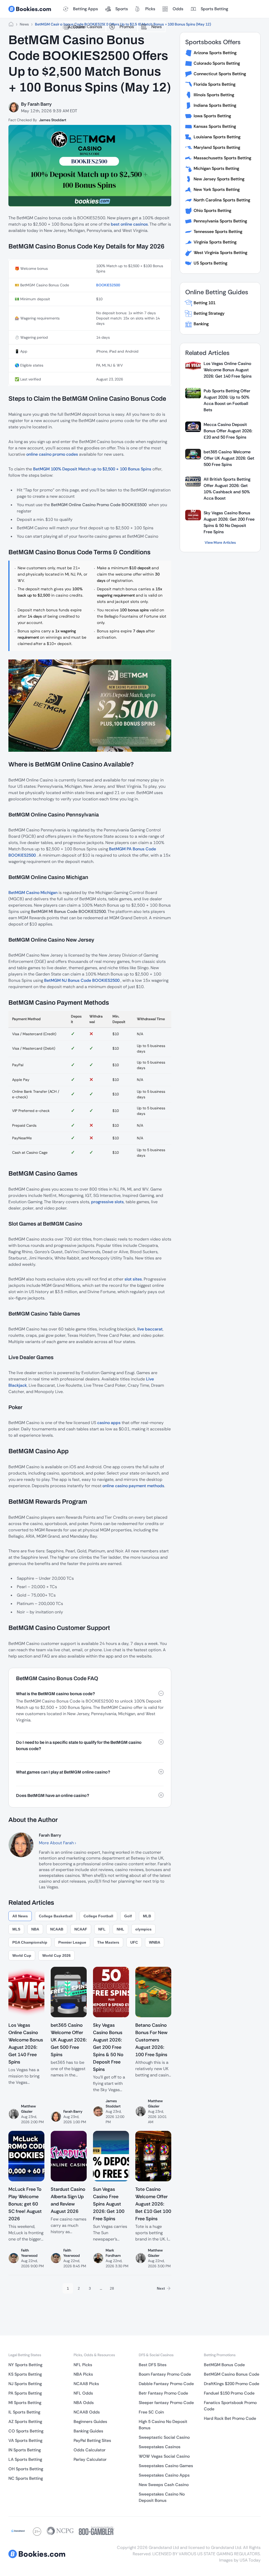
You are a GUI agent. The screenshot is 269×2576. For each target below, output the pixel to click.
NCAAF (81, 1929)
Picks (150, 9)
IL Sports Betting (24, 2412)
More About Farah (57, 1843)
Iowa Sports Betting (212, 116)
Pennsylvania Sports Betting (220, 221)
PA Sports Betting (25, 2393)
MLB (147, 1916)
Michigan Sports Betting (216, 168)
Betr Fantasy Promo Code (163, 2393)
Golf (128, 1916)
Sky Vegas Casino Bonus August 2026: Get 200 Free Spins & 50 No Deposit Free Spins (229, 522)
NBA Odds (84, 2403)
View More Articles (220, 542)
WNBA (155, 1942)
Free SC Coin (151, 2412)
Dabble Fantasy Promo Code (166, 2384)
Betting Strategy (209, 313)
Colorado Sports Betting (217, 63)
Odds (178, 9)
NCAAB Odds (87, 2412)
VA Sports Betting (25, 2440)
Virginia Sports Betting (215, 242)
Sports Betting (214, 9)
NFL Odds (83, 2393)
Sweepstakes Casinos (160, 2447)
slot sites (133, 1279)
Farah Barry (40, 104)
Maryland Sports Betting (217, 147)
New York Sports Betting (217, 189)
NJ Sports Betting (25, 2384)
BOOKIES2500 (108, 285)
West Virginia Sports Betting (220, 253)
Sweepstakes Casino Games (166, 2466)
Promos (127, 27)
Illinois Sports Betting (214, 95)
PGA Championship (30, 1942)
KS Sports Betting (25, 2374)
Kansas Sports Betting (215, 126)
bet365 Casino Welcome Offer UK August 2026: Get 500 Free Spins (229, 458)
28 (112, 2288)
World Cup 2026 (56, 1955)
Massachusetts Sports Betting (222, 158)
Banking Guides (88, 2431)
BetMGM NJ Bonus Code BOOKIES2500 (82, 980)
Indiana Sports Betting (215, 105)
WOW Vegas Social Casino (164, 2456)
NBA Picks (83, 2374)
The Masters (108, 1942)
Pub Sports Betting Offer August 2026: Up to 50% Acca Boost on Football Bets (227, 400)
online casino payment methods (133, 1486)
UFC (134, 1942)
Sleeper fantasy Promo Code (166, 2403)
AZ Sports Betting (25, 2422)
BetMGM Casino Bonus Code (232, 2374)
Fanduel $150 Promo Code (229, 2393)
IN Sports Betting (25, 2450)
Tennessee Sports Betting (218, 232)
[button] (90, 1694)
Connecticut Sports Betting (220, 74)
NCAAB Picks (86, 2384)
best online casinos (129, 224)
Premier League (72, 1942)
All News (20, 1916)
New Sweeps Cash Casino (164, 2485)
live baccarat (150, 1329)
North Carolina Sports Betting (222, 200)
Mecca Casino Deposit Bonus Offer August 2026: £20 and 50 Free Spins (228, 431)
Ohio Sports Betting (212, 210)
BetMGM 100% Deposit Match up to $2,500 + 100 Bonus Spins (92, 469)
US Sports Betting (210, 263)
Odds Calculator (90, 2450)
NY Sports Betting (25, 2365)
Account (76, 27)
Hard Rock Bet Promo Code (230, 2418)
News (157, 27)
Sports (122, 9)
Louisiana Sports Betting (217, 137)
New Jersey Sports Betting (219, 179)
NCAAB (57, 1929)
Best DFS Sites (153, 2365)
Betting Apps (86, 9)
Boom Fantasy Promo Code (165, 2374)
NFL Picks (83, 2365)
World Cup (22, 1955)
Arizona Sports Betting (215, 53)
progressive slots (107, 1202)
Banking (201, 324)
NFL (102, 1929)
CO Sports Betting (26, 2431)
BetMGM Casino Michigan (33, 893)
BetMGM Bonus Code (224, 2365)
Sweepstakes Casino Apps (164, 2475)
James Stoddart (53, 120)
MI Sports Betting (25, 2403)
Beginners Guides (90, 2422)
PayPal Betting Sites (92, 2440)
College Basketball (56, 1916)
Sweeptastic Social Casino (164, 2437)
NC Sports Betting (26, 2478)
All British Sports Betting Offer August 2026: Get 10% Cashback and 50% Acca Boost (227, 489)
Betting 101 (205, 303)
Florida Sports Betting (214, 84)
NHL (120, 1929)
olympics (143, 1929)
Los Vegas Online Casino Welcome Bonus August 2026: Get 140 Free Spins (228, 370)
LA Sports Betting (25, 2459)
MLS (16, 1929)
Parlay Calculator (90, 2459)
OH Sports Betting (26, 2469)
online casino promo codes (53, 454)
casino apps (109, 1423)
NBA (35, 1929)
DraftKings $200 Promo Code (232, 2384)
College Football (98, 1916)
